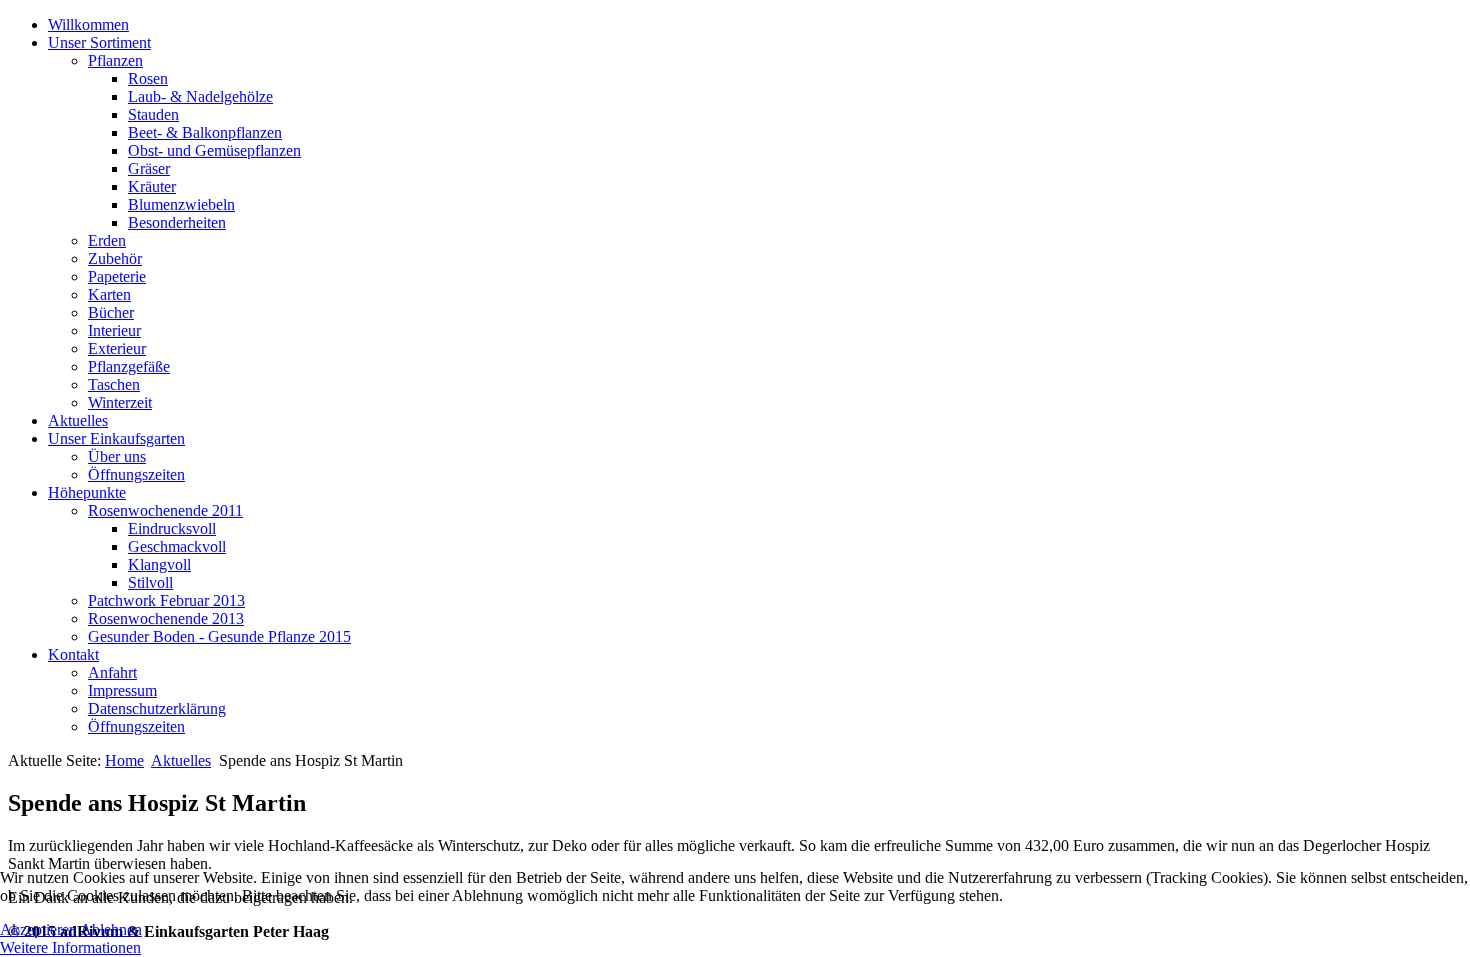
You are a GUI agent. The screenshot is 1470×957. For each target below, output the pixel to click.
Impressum (122, 690)
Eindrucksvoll (172, 528)
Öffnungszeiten (136, 474)
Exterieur (117, 348)
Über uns (117, 456)
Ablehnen (111, 929)
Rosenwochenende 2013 (166, 618)
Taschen (114, 384)
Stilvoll (150, 582)
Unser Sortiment (99, 42)
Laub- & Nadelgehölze (200, 96)
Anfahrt (112, 672)
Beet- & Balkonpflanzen (205, 132)
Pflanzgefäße (129, 366)
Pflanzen (115, 60)
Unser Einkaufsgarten (116, 438)
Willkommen (88, 24)
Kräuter (152, 186)
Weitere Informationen (70, 947)
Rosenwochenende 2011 (165, 510)
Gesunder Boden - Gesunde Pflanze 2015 (219, 636)
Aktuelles (78, 420)
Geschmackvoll (177, 546)
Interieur (114, 330)
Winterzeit (120, 402)
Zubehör (115, 258)
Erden (107, 240)
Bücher (111, 312)
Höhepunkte (87, 492)
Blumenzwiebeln (181, 204)
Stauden (153, 114)
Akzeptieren (38, 929)
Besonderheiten (177, 222)
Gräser (149, 168)
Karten (109, 294)
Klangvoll (159, 564)
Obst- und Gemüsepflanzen (214, 150)
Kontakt (73, 654)
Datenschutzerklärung (157, 708)
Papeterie (117, 276)
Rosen (148, 78)
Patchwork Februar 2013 (166, 600)
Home (124, 760)
